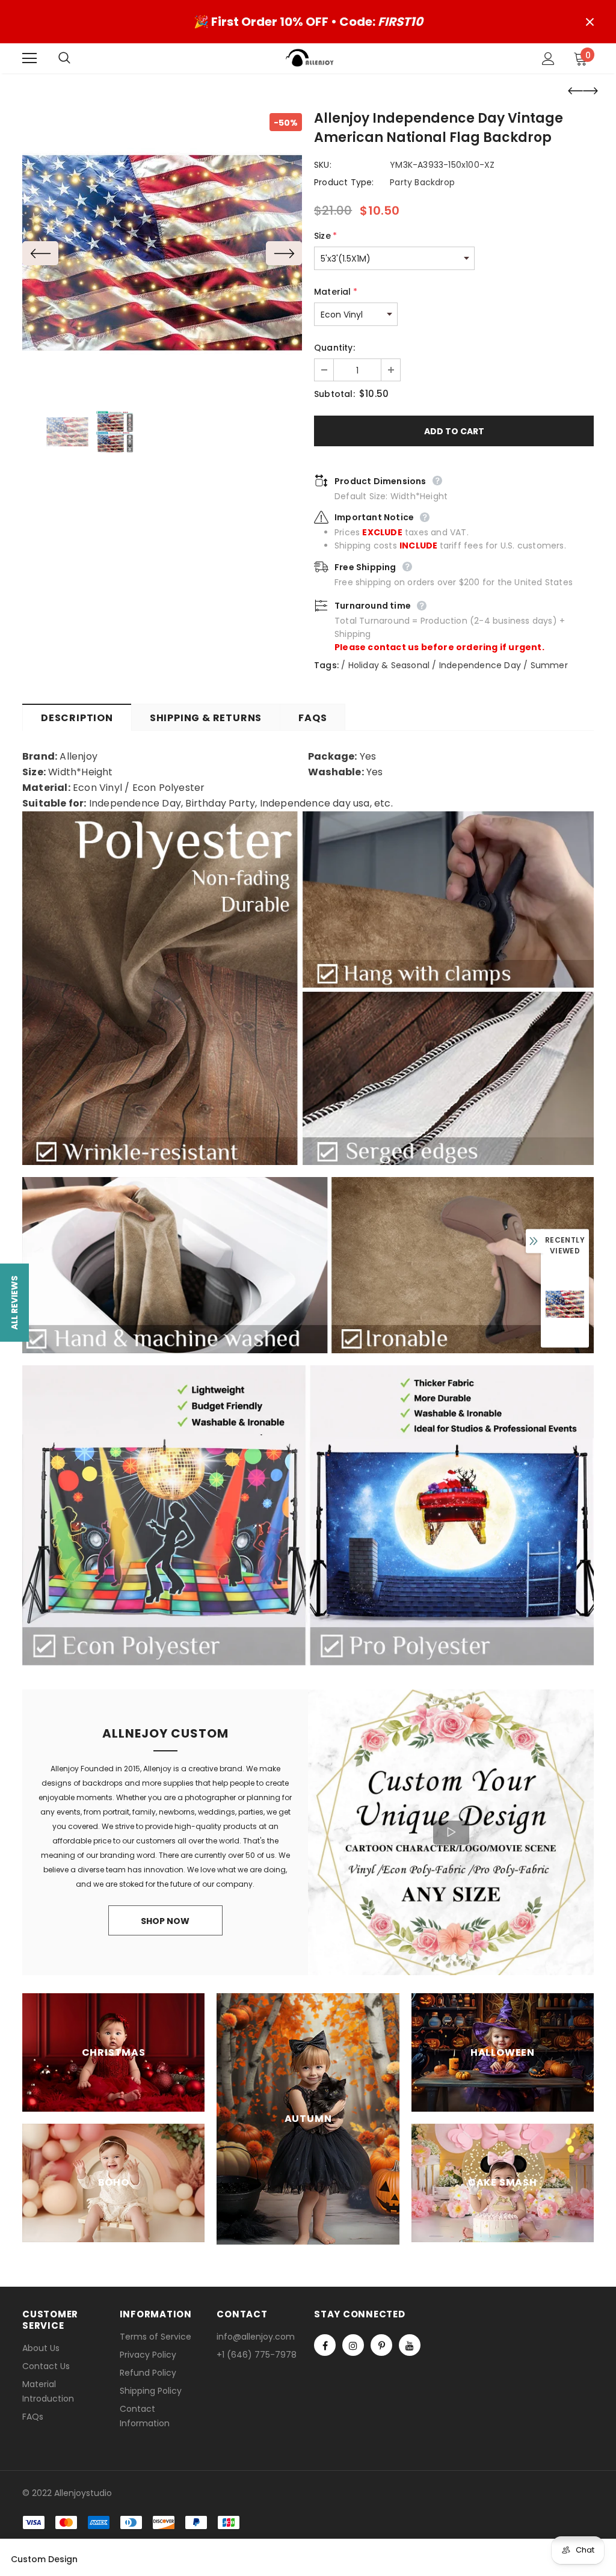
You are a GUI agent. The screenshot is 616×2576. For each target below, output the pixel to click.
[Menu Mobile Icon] (29, 58)
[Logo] (310, 58)
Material (336, 292)
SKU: (323, 165)
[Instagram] (353, 2345)
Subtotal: (334, 394)
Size (325, 236)
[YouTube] (410, 2345)
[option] (162, 253)
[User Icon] (548, 59)
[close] (590, 22)
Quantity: (334, 348)
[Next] (284, 253)
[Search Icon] (76, 58)
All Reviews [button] (14, 1302)
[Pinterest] (381, 2345)
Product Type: (344, 182)
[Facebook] (325, 2345)
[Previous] (40, 253)
